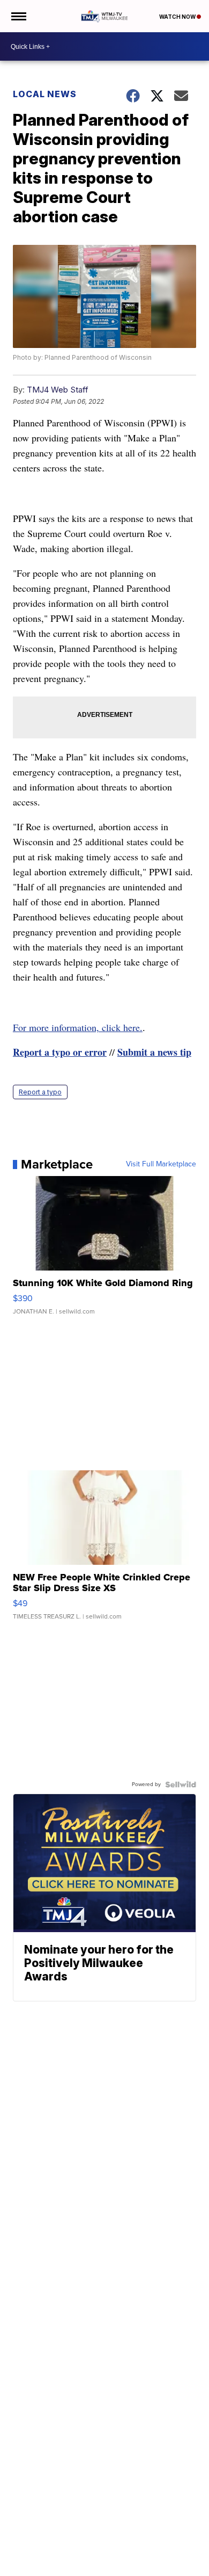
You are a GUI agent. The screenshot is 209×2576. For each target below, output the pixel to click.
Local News (45, 94)
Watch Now (178, 17)
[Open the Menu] (18, 16)
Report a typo (40, 1092)
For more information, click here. (78, 1027)
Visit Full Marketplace (161, 1164)
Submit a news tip (154, 1052)
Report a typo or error (60, 1052)
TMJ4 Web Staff (58, 390)
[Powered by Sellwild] (181, 1784)
